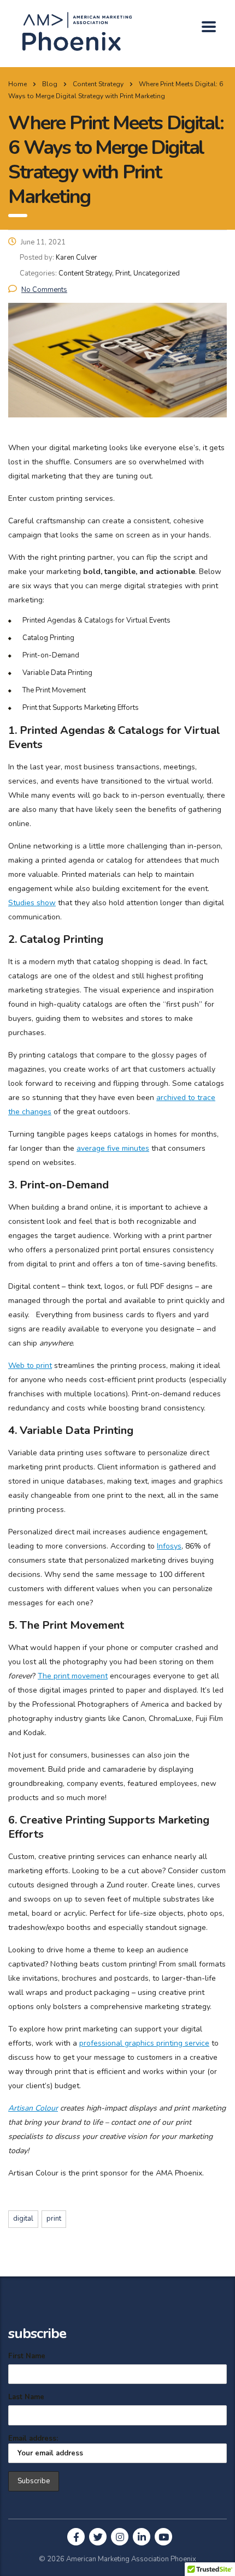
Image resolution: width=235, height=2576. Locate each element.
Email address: (33, 2438)
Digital (23, 2219)
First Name (27, 2356)
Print (54, 2219)
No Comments (44, 290)
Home (17, 84)
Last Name (26, 2397)
